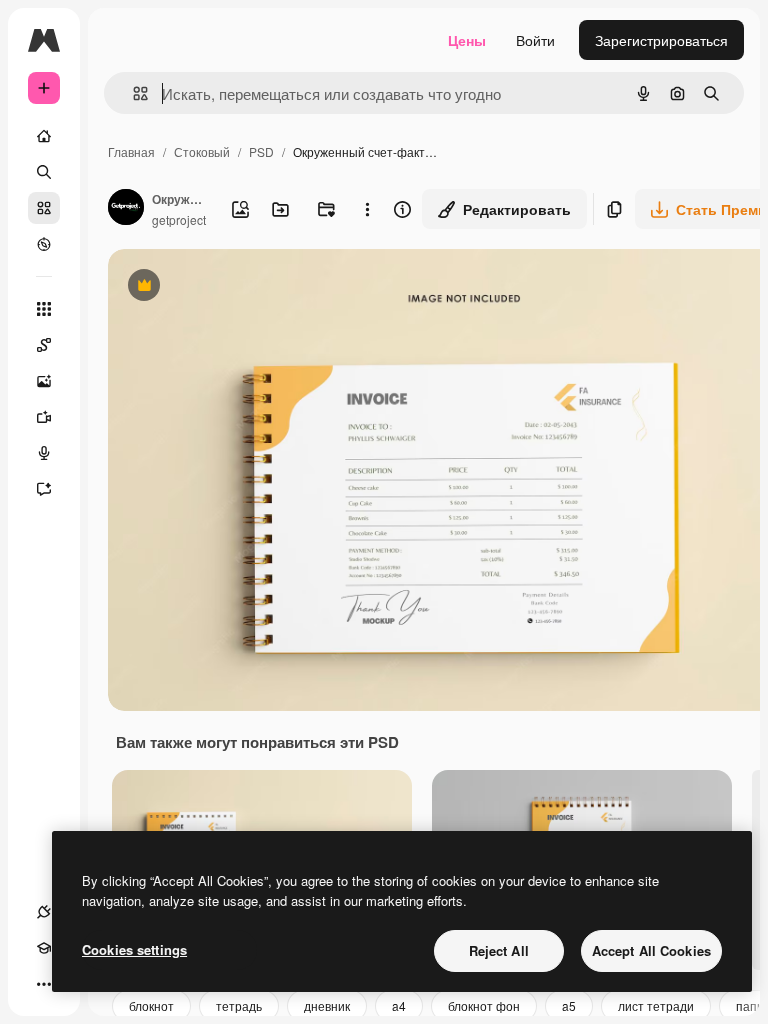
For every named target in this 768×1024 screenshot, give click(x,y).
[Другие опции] (367, 209)
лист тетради (656, 1005)
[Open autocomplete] (132, 93)
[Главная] (44, 136)
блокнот (151, 1005)
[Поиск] (44, 172)
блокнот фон (484, 1005)
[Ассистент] (44, 489)
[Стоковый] (44, 208)
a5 (569, 1005)
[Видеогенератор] (44, 417)
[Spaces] (44, 345)
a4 (399, 1005)
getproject (179, 219)
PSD (261, 151)
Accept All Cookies (651, 950)
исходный (242, 287)
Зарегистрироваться (661, 40)
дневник (327, 1005)
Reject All (499, 950)
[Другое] (44, 984)
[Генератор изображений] (44, 381)
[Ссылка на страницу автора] (126, 209)
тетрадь (239, 1005)
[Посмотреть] (44, 244)
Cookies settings (134, 949)
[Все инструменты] (44, 309)
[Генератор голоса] (44, 453)
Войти (535, 40)
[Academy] (44, 948)
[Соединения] (44, 912)
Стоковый (202, 151)
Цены (467, 40)
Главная (131, 151)
